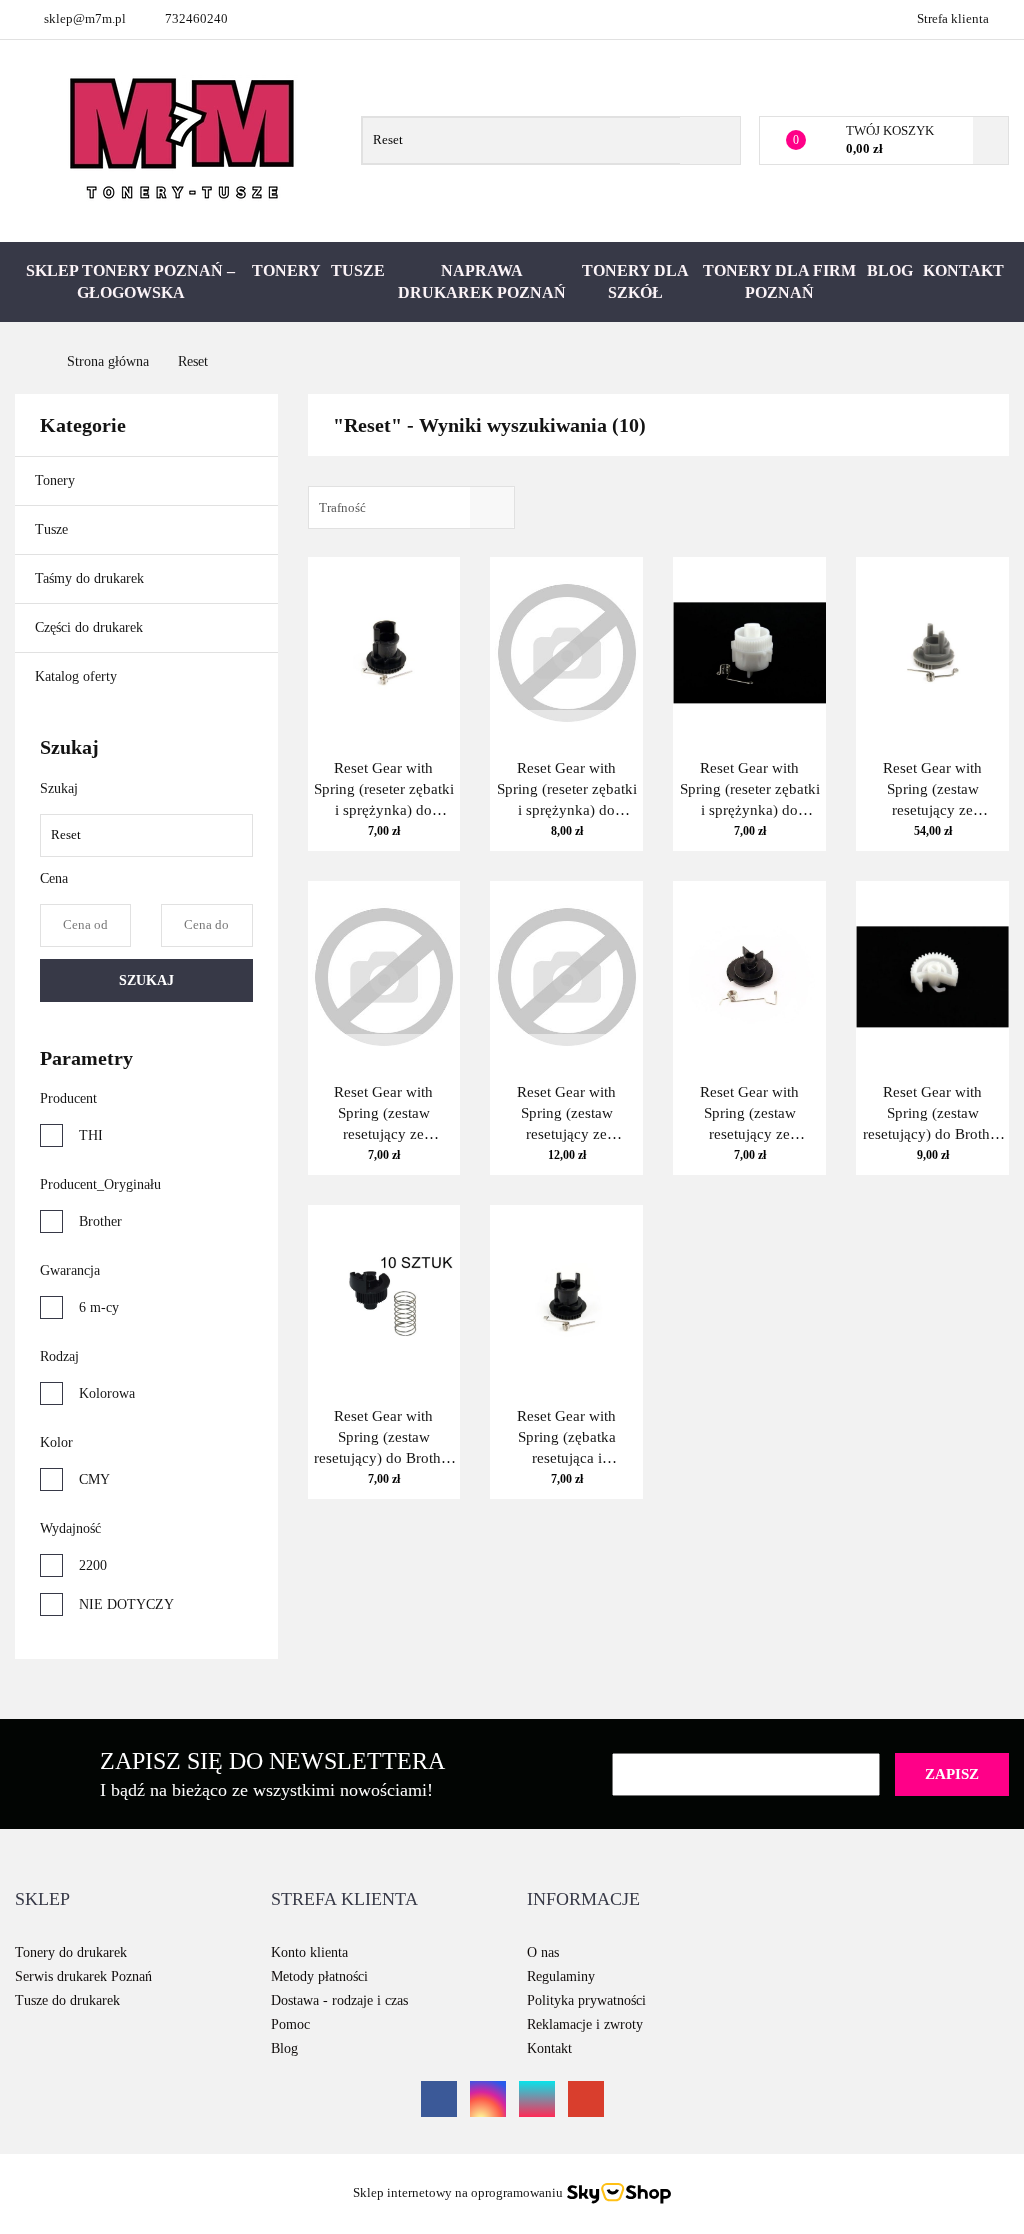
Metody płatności (319, 1976)
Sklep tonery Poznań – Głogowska (130, 281)
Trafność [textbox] (342, 507)
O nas (543, 1952)
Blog (890, 270)
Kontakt (963, 270)
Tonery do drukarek (71, 1952)
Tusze (358, 270)
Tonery (286, 270)
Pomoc (290, 2024)
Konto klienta (309, 1952)
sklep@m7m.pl (85, 18)
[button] (42, 1900)
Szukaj (146, 980)
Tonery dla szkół (635, 281)
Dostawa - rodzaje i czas (339, 2000)
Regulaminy (561, 1976)
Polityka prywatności (586, 2000)
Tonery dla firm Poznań (779, 281)
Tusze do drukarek (67, 2000)
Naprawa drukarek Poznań (482, 281)
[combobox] (411, 507)
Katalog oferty (76, 676)
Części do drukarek (89, 627)
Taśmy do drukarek (91, 578)
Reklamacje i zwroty (585, 2024)
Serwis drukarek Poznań (83, 1976)
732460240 (196, 18)
